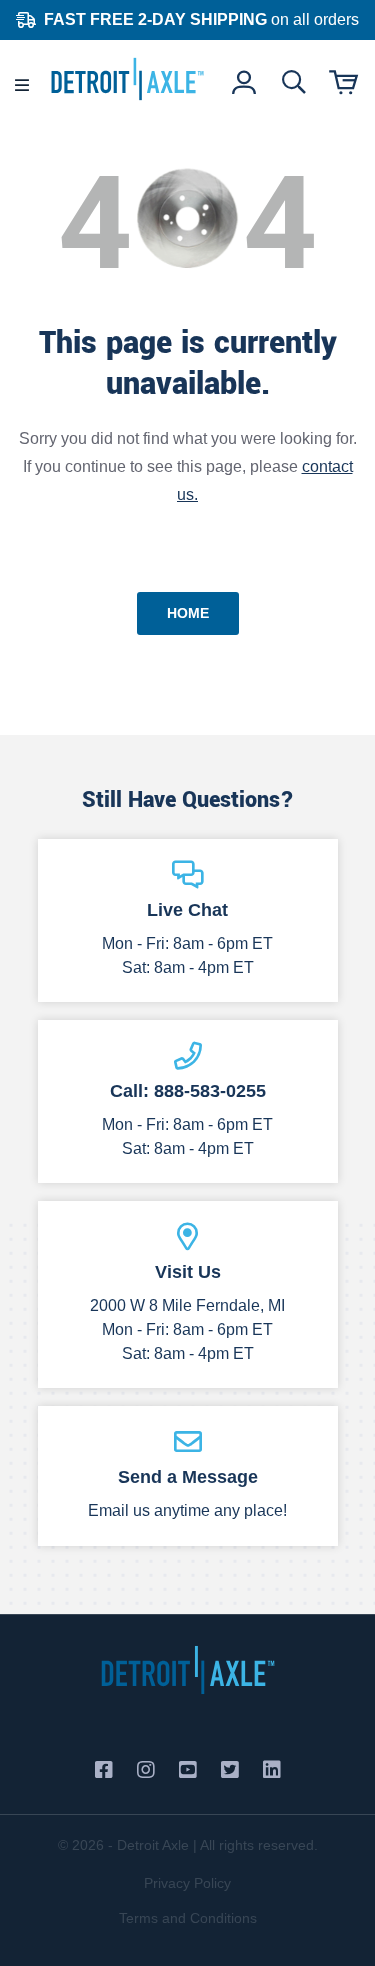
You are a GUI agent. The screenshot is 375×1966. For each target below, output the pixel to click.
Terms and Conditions (188, 1918)
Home (188, 613)
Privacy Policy (187, 1883)
